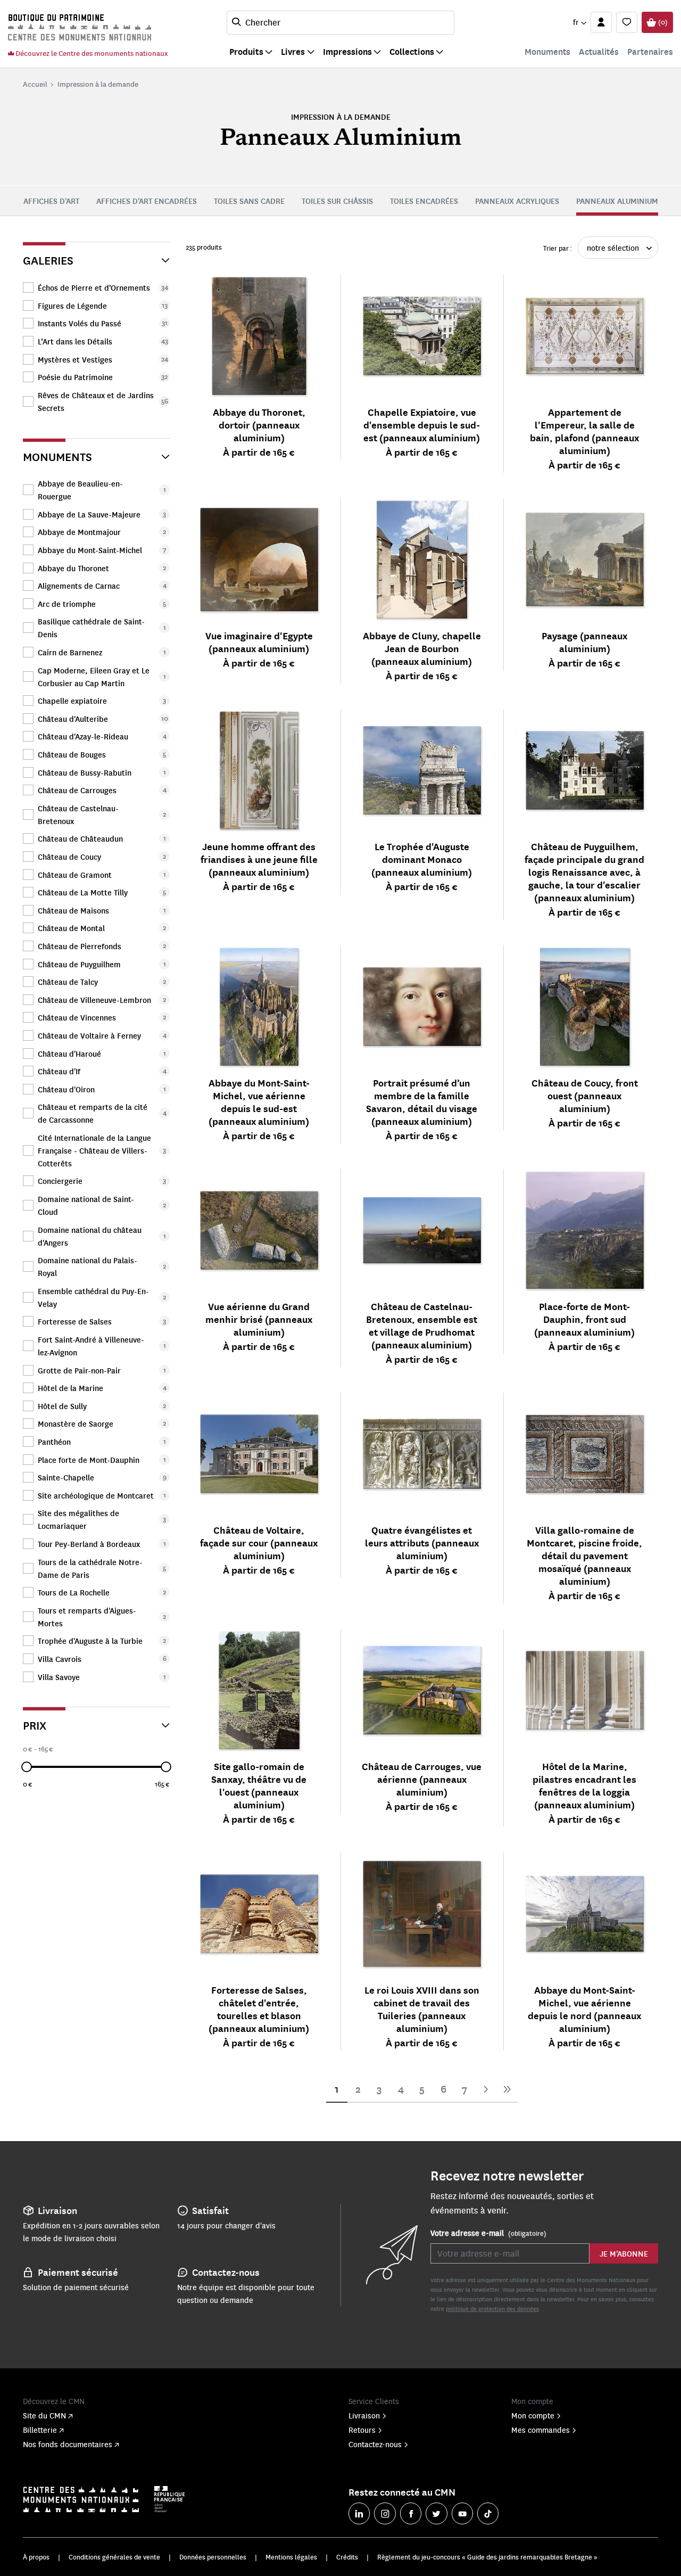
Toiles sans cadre (249, 201)
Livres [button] (293, 51)
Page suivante (486, 2089)
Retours (362, 2430)
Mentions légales (291, 2557)
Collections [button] (412, 51)
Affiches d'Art (51, 201)
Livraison (364, 2415)
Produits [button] (246, 51)
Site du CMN (44, 2415)
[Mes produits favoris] (627, 22)
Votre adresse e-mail (488, 2233)
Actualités (599, 51)
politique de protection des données (492, 2308)
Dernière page (507, 2089)
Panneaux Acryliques (517, 201)
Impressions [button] (347, 51)
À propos (36, 2557)
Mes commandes (541, 2430)
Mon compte (533, 2415)
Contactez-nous (375, 2444)
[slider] (27, 1767)
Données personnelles (213, 2557)
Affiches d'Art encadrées (147, 201)
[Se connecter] (601, 22)
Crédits (347, 2557)
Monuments (547, 51)
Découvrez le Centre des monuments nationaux (91, 53)
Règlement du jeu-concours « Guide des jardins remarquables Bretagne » (487, 2557)
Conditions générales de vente (114, 2557)
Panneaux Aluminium (617, 201)
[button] (579, 22)
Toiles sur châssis (337, 201)
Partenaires (650, 51)
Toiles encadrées (424, 201)
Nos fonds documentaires (68, 2444)
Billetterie (40, 2430)
